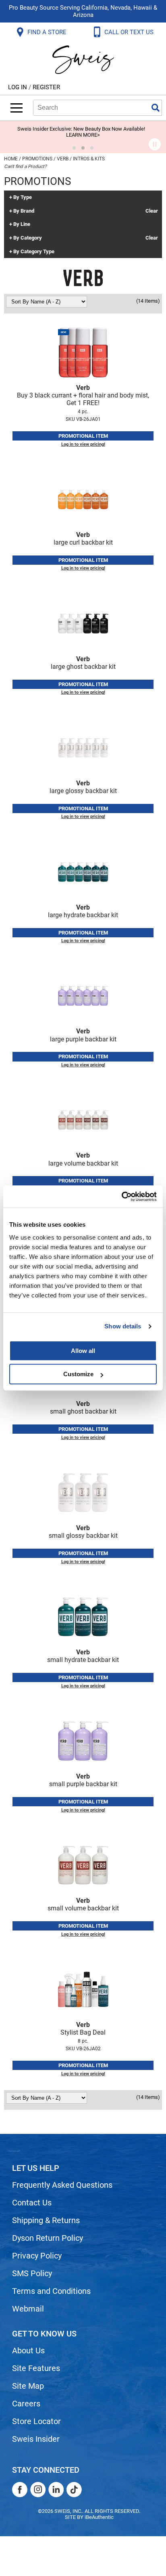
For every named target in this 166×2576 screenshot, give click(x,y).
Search (156, 108)
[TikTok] (74, 2490)
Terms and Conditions (51, 2291)
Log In (18, 87)
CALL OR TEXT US (130, 32)
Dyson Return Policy (48, 2238)
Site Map (28, 2386)
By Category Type (34, 252)
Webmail (28, 2309)
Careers (26, 2404)
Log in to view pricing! (83, 444)
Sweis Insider (36, 2439)
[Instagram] (38, 2490)
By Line (22, 224)
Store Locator (36, 2421)
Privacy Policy (37, 2256)
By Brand (24, 211)
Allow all (83, 1351)
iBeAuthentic (99, 2517)
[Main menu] (17, 108)
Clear (152, 211)
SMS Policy (32, 2273)
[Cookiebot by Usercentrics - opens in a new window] (121, 1197)
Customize (78, 1374)
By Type (23, 197)
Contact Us (32, 2203)
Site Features (36, 2368)
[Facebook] (20, 2490)
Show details (123, 1326)
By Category (28, 238)
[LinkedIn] (56, 2490)
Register (46, 87)
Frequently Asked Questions (62, 2185)
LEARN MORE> (83, 135)
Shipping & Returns (46, 2220)
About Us (28, 2351)
